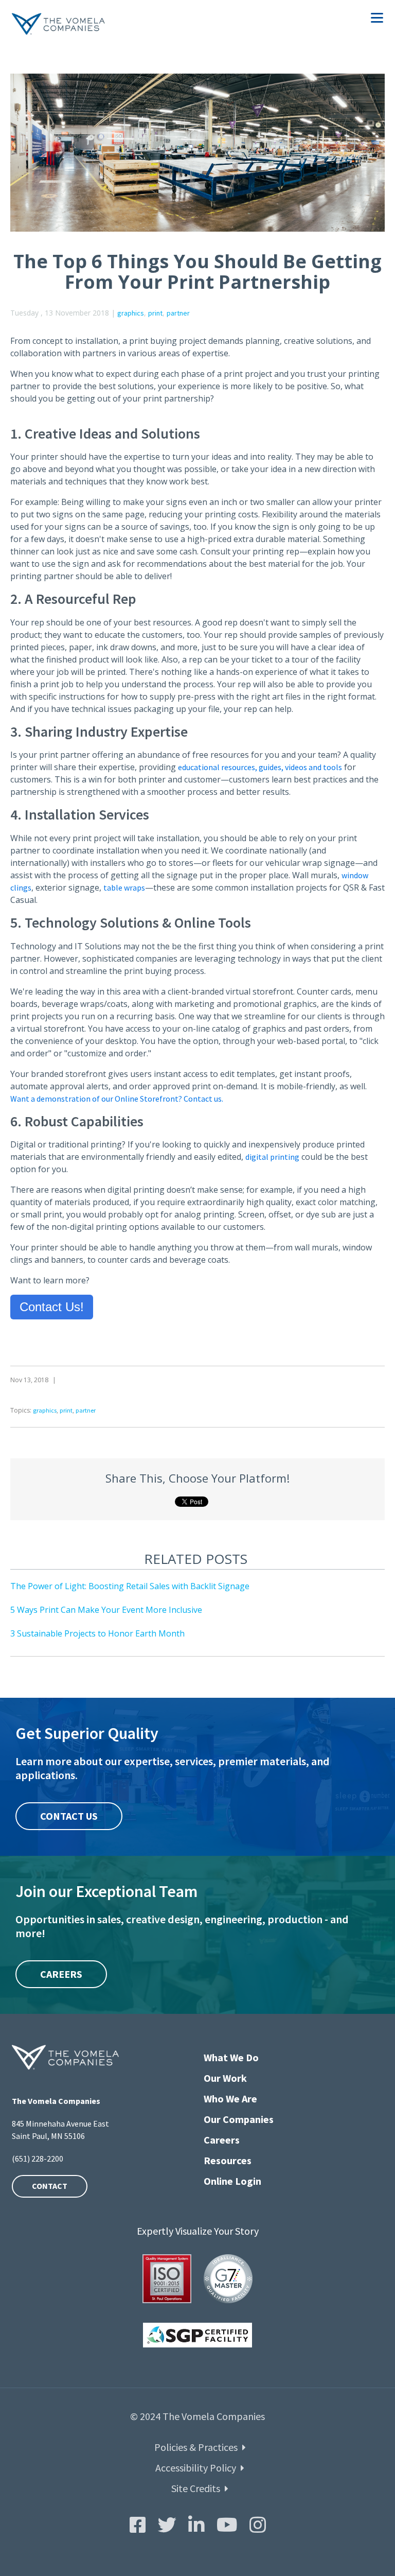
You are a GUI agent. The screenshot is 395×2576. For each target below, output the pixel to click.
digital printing (272, 1157)
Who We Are (230, 2099)
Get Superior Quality (87, 1733)
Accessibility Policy (196, 2468)
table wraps (124, 887)
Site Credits (196, 2488)
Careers (61, 1974)
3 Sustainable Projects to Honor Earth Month (97, 1633)
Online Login (232, 2181)
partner (178, 313)
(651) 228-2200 (38, 2159)
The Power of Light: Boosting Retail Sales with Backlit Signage (130, 1586)
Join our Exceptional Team (106, 1891)
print (155, 313)
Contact (50, 2186)
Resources (228, 2160)
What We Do (231, 2057)
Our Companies (239, 2119)
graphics (131, 313)
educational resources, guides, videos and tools (260, 767)
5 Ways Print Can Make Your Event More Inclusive (106, 1610)
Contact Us (69, 1816)
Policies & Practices (196, 2447)
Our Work (225, 2078)
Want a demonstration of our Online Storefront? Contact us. (117, 1099)
